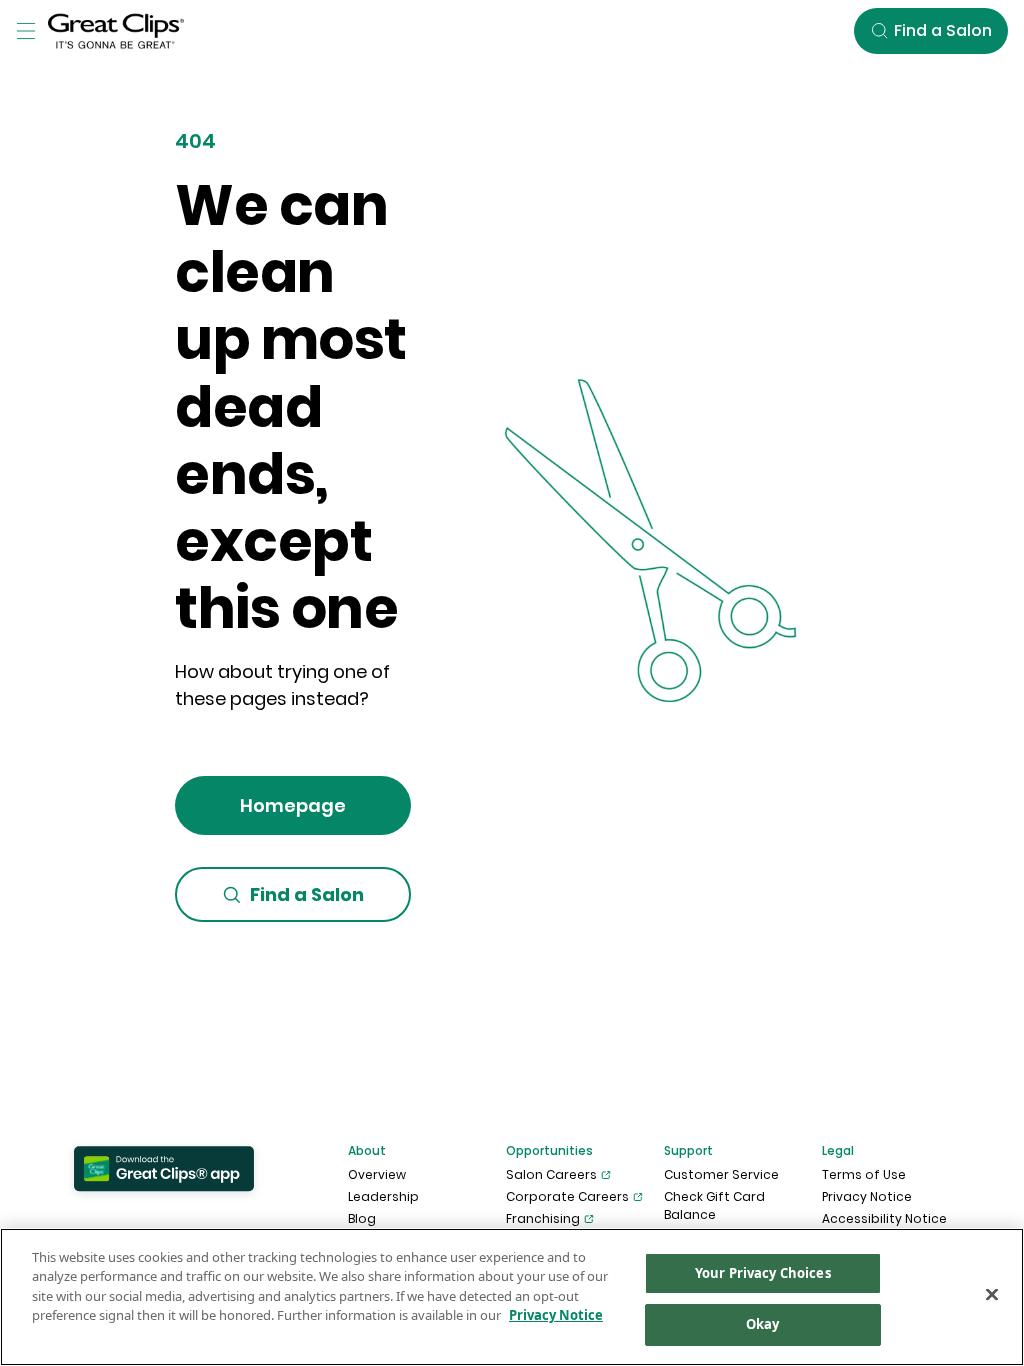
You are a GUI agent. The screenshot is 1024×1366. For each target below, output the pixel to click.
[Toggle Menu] (26, 31)
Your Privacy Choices (763, 1273)
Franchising (543, 1218)
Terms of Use (864, 1174)
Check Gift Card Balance (714, 1205)
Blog (362, 1218)
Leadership (383, 1196)
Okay (763, 1324)
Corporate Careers (567, 1196)
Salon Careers (551, 1174)
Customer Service (721, 1174)
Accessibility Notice (884, 1218)
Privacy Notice (867, 1196)
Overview (377, 1174)
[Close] (992, 1294)
